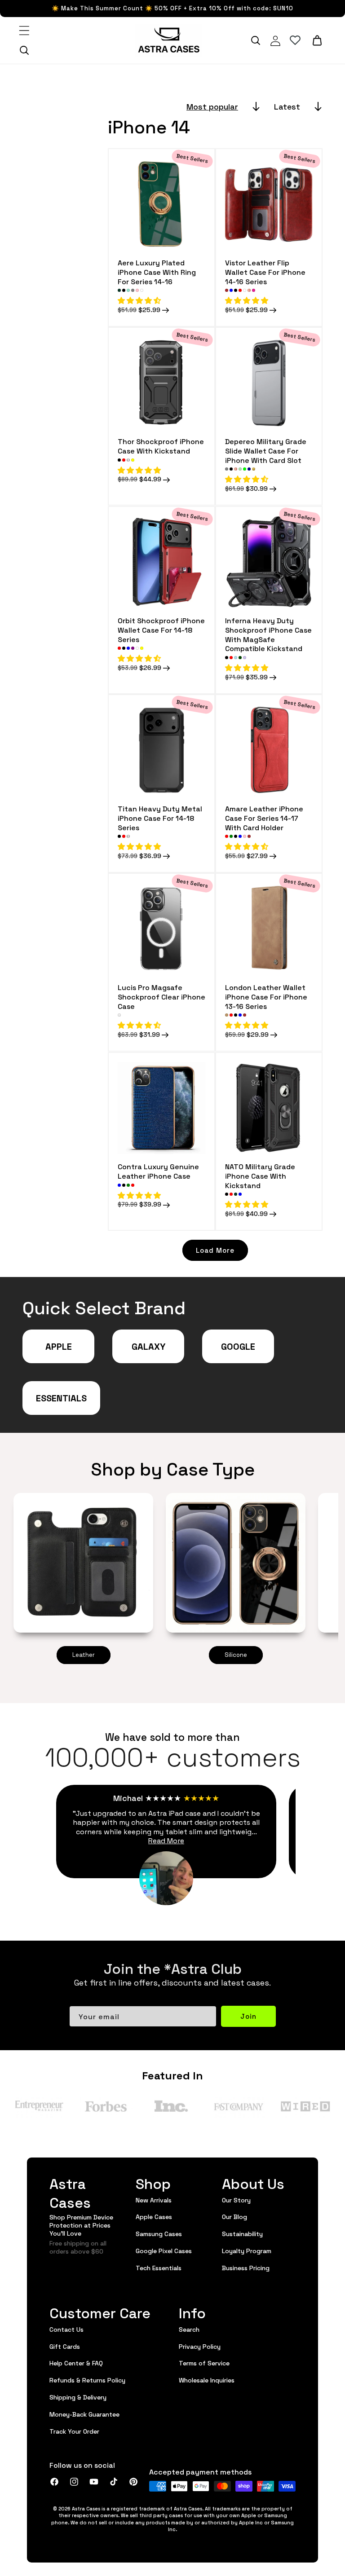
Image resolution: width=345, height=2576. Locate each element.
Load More (215, 1250)
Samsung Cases (159, 2233)
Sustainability (242, 2233)
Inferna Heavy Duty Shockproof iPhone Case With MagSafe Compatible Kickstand (268, 634)
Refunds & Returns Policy (87, 2380)
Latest (287, 106)
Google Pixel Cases (164, 2250)
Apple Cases (154, 2216)
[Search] (24, 50)
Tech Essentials (159, 2268)
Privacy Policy (200, 2346)
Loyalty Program (247, 2250)
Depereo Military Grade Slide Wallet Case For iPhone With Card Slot (266, 450)
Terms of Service (204, 2363)
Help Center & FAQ (76, 2363)
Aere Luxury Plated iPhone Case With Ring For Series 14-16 (157, 272)
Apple (59, 1346)
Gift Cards (65, 2346)
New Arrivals (154, 2200)
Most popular (212, 106)
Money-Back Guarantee (84, 2414)
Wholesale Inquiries (207, 2380)
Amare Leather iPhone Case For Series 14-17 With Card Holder (264, 818)
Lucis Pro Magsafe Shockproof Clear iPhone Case (161, 996)
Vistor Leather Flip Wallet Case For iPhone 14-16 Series (265, 272)
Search (189, 2329)
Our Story (236, 2200)
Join (248, 2016)
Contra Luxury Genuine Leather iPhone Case (158, 1171)
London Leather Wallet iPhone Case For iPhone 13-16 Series (266, 996)
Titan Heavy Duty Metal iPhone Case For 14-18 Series (160, 818)
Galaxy (148, 1346)
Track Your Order (74, 2431)
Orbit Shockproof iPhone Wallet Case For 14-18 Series (161, 630)
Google (238, 1346)
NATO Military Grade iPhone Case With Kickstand (260, 1176)
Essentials (61, 1398)
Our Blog (234, 2216)
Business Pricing (246, 2268)
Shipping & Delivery (78, 2397)
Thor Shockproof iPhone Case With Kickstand (161, 446)
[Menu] (24, 31)
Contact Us (66, 2329)
